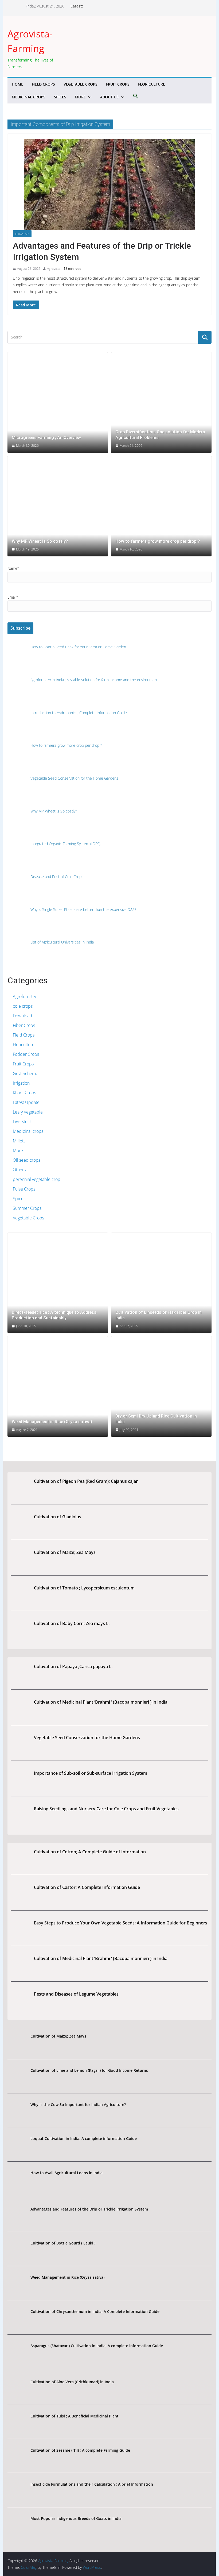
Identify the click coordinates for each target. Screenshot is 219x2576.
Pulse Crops (24, 1189)
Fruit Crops (118, 84)
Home (17, 84)
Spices (60, 97)
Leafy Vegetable (28, 1112)
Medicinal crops (29, 97)
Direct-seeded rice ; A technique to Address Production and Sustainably (54, 1315)
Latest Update (26, 1102)
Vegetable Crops (81, 84)
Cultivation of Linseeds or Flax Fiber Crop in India (159, 1315)
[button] (89, 97)
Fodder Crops (26, 1054)
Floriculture (152, 84)
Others (19, 1170)
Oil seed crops (27, 1160)
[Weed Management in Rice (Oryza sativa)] (58, 1387)
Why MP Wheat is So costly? (40, 541)
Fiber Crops (24, 1025)
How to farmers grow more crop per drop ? (158, 541)
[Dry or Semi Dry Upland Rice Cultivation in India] (161, 1387)
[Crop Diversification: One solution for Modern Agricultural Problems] (161, 403)
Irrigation (22, 234)
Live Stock (22, 1122)
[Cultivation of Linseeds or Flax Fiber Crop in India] (161, 1283)
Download (22, 1016)
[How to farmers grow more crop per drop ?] (161, 506)
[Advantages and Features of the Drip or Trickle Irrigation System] (109, 185)
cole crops (23, 1006)
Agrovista (54, 269)
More (80, 97)
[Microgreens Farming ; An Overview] (58, 403)
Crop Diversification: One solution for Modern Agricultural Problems (160, 435)
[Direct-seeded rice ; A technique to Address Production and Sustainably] (58, 1283)
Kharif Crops (24, 1093)
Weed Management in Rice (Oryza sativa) (52, 1422)
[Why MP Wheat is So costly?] (58, 506)
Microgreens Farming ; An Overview (46, 438)
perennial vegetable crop (37, 1179)
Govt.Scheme (26, 1073)
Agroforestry (24, 996)
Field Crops (43, 84)
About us (109, 97)
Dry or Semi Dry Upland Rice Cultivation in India (156, 1419)
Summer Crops (27, 1208)
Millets (19, 1141)
